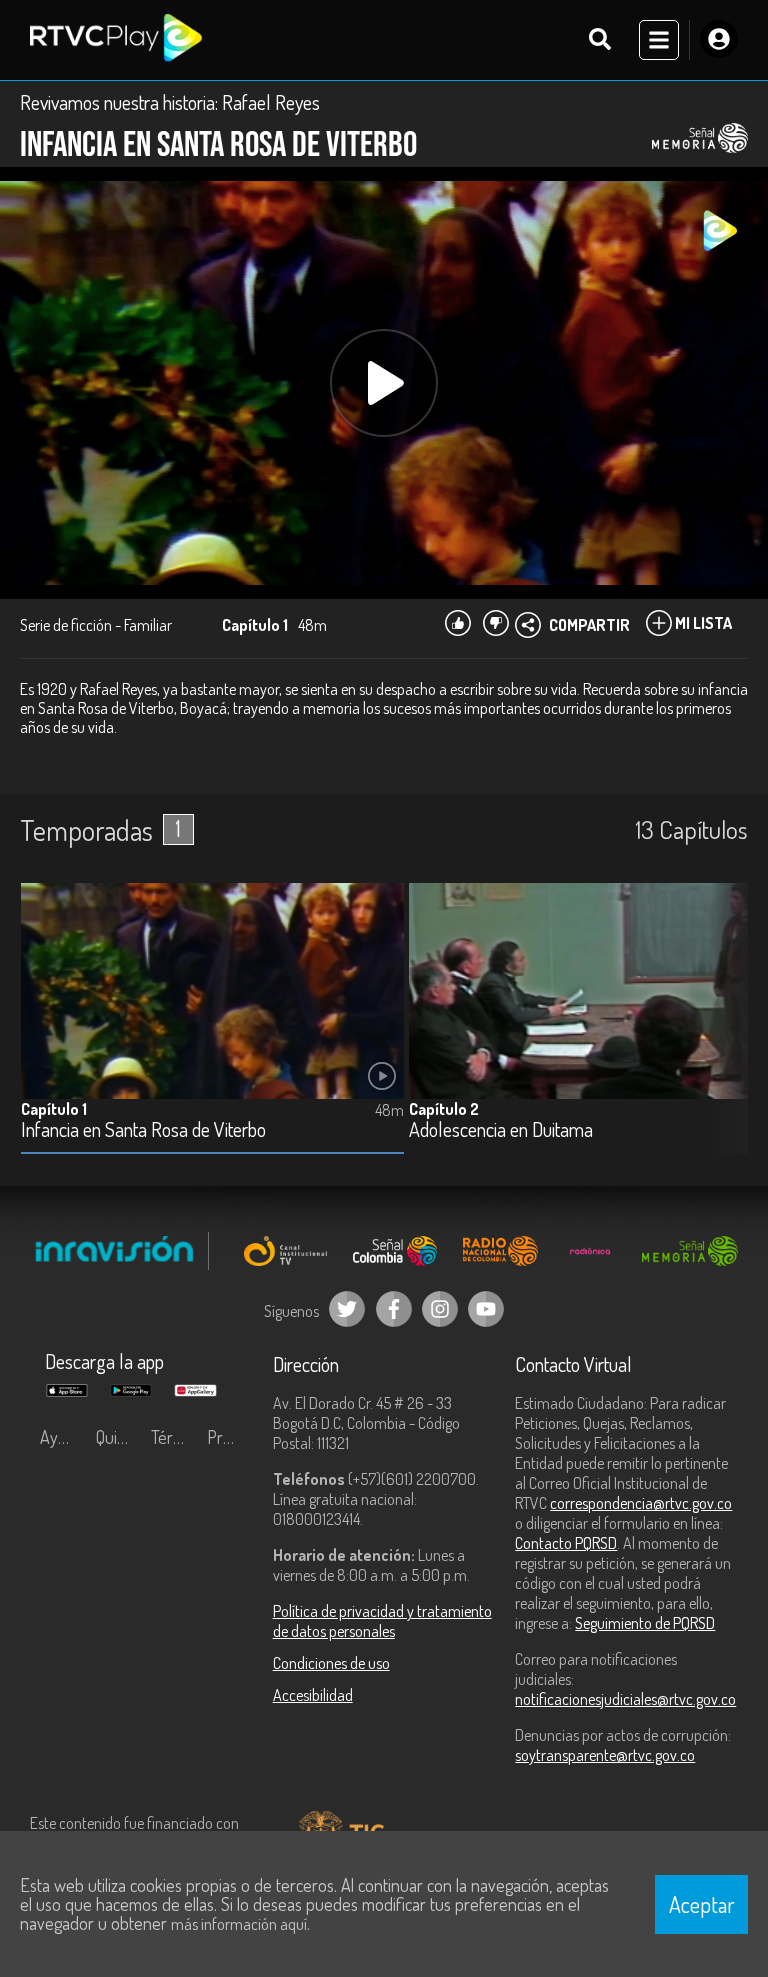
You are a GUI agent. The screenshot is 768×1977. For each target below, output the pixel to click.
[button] (723, 1034)
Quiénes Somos (119, 1437)
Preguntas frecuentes (230, 1437)
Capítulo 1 (54, 1109)
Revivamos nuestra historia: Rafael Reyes (170, 102)
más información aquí (239, 1924)
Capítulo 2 (444, 1109)
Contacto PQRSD (566, 1543)
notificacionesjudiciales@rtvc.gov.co (625, 1699)
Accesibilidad (313, 1695)
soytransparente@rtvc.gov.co (605, 1755)
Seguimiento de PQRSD (645, 1623)
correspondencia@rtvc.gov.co (641, 1503)
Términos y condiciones (174, 1437)
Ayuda (62, 1437)
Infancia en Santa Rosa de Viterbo (143, 1130)
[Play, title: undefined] (384, 383)
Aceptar (702, 1904)
